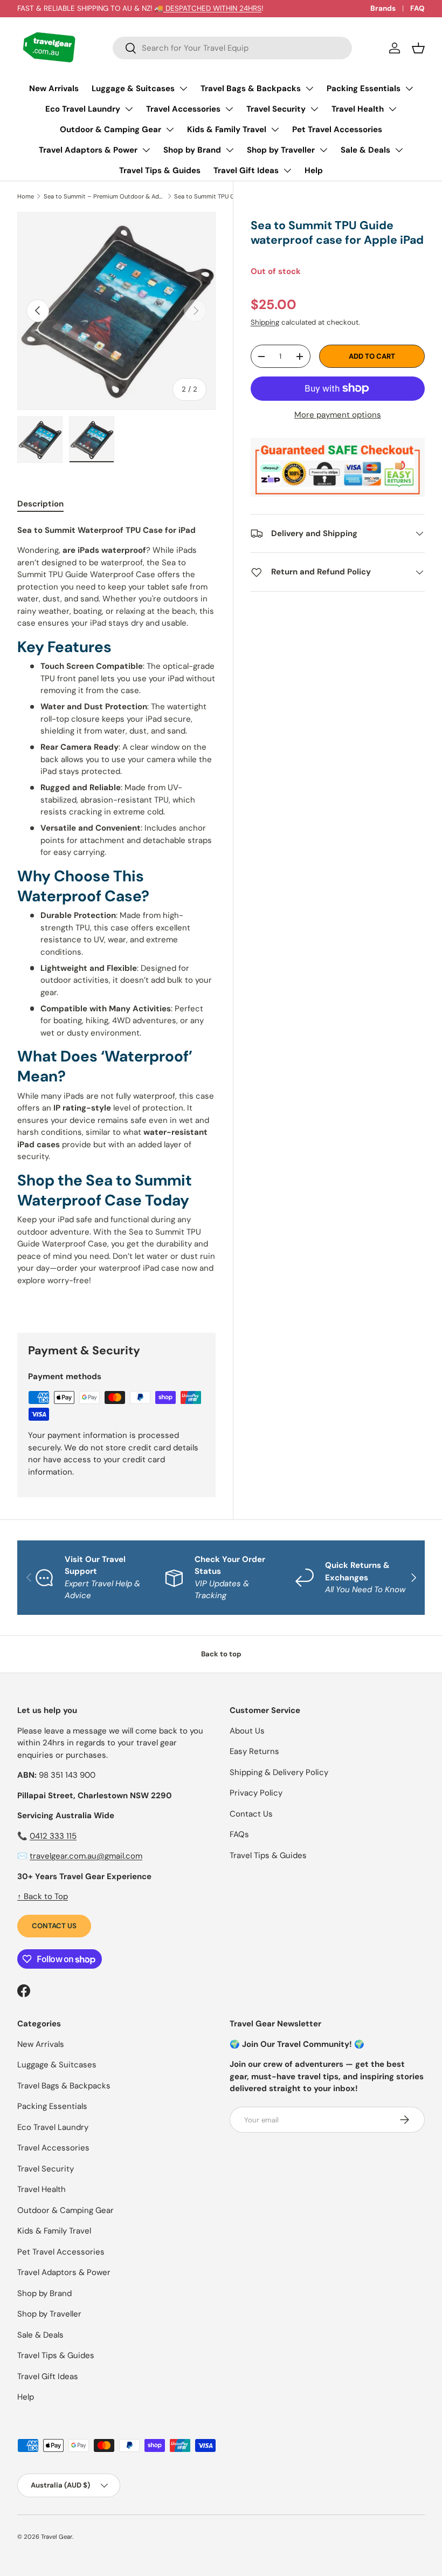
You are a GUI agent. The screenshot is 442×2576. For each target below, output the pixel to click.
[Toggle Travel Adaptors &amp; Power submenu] (146, 150)
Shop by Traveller (281, 150)
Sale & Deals (365, 150)
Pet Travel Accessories (337, 129)
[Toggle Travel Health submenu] (392, 109)
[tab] (40, 504)
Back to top (221, 1654)
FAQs (239, 1834)
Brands (383, 8)
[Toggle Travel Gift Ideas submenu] (287, 170)
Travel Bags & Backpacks (251, 88)
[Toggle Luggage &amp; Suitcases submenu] (183, 88)
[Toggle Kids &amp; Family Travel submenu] (275, 129)
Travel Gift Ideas (246, 170)
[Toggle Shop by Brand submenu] (230, 150)
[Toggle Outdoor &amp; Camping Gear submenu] (170, 129)
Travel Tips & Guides (160, 170)
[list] (116, 311)
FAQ (417, 8)
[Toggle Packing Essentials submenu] (409, 88)
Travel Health (358, 109)
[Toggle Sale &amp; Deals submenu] (399, 150)
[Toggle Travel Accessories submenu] (229, 109)
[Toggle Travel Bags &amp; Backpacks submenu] (309, 88)
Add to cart (372, 356)
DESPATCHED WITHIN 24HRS (212, 8)
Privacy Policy (256, 1793)
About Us (247, 1731)
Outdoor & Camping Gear (110, 129)
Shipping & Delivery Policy (279, 1772)
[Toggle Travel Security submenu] (314, 109)
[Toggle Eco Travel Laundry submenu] (129, 109)
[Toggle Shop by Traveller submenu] (323, 150)
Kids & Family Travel (227, 129)
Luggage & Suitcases (133, 88)
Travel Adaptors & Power (88, 150)
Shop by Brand (192, 150)
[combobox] (232, 48)
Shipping (265, 322)
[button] (418, 48)
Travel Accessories (183, 109)
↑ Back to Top (43, 1896)
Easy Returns (254, 1751)
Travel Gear (57, 2537)
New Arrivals (54, 88)
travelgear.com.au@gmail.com (86, 1856)
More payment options (338, 415)
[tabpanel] (116, 916)
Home (26, 196)
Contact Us (54, 1926)
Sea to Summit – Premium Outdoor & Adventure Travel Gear (104, 196)
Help (314, 170)
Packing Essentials (364, 88)
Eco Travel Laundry (83, 109)
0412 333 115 (53, 1836)
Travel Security (276, 109)
